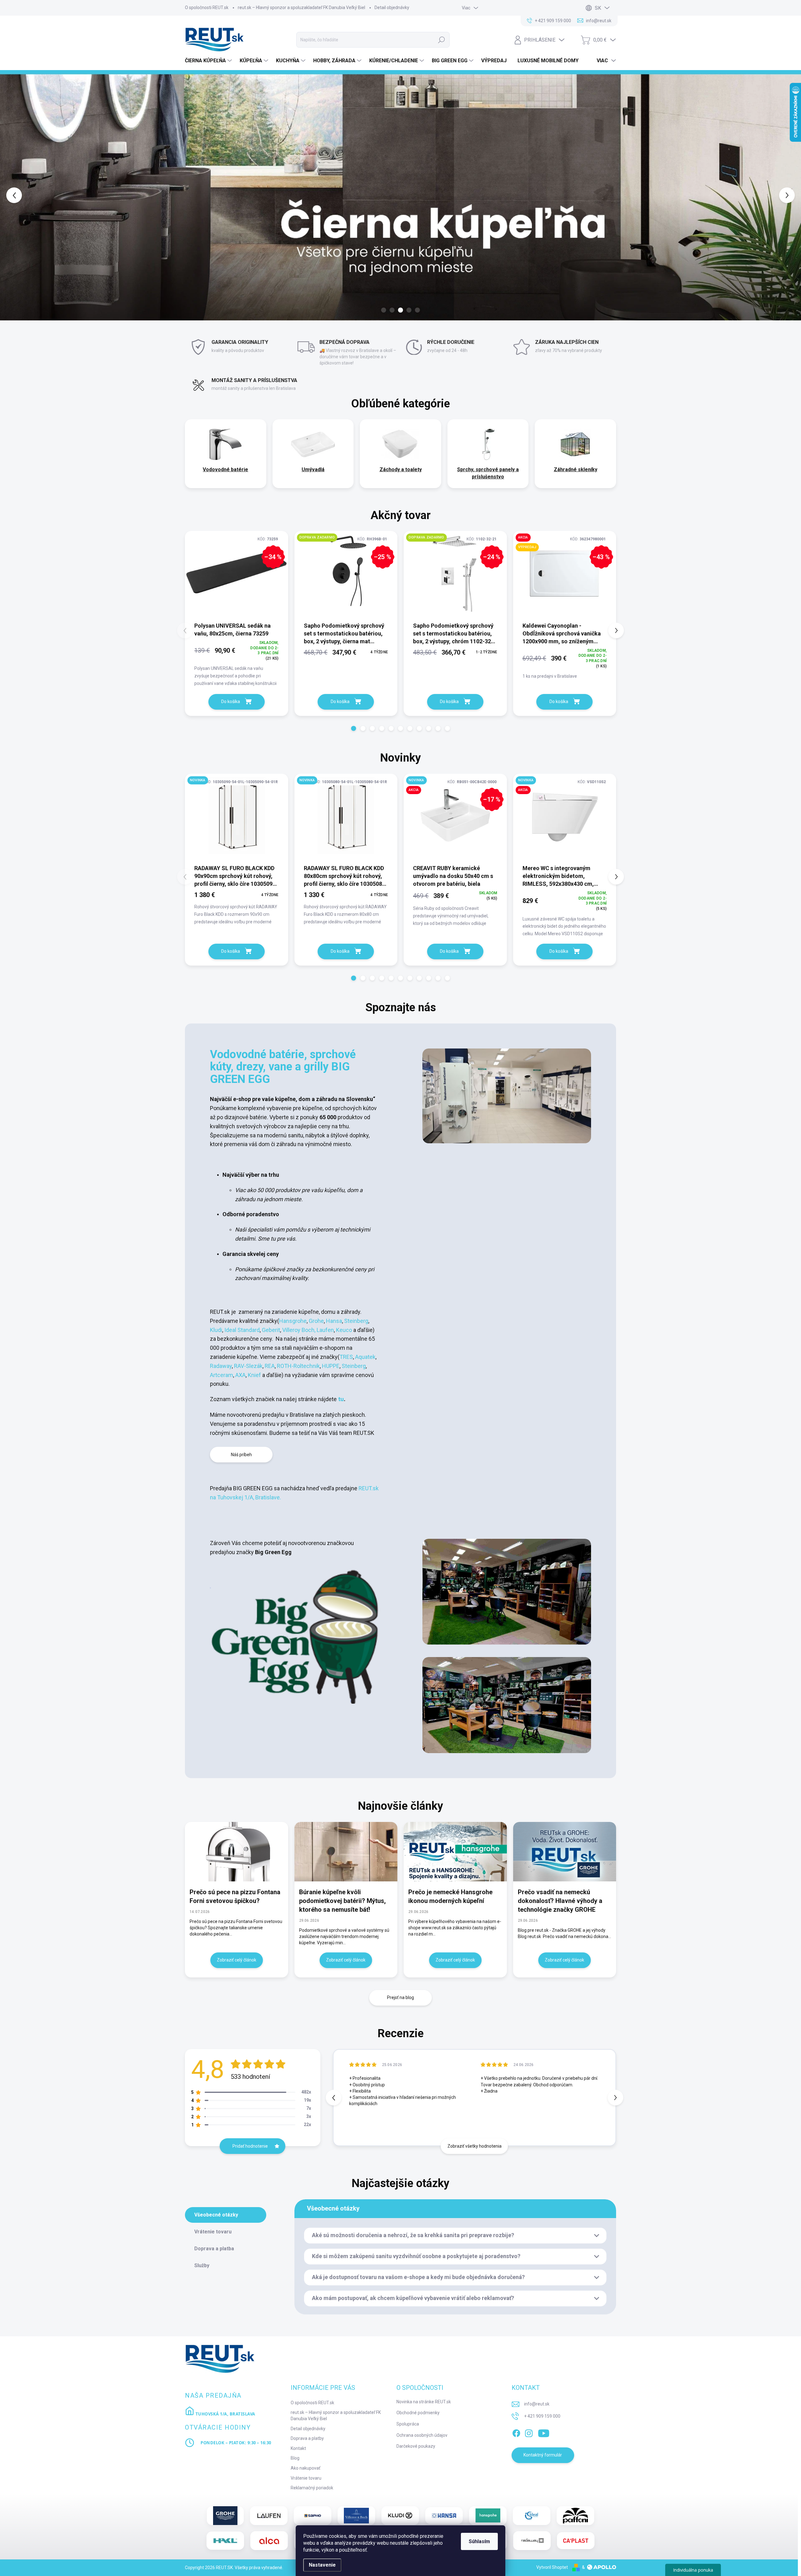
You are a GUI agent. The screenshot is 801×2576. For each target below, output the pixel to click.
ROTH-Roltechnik (298, 1366)
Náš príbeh (241, 1455)
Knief (255, 1375)
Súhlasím (479, 2541)
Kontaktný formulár (543, 2455)
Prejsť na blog (400, 1997)
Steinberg (356, 1321)
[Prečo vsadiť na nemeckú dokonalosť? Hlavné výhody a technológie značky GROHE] (565, 1852)
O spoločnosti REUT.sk (207, 8)
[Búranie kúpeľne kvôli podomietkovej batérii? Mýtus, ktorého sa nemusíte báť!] (346, 1852)
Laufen (325, 1330)
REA (270, 1366)
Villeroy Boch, (298, 1330)
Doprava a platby (307, 2438)
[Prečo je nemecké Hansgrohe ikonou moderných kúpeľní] (455, 1852)
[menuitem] (209, 61)
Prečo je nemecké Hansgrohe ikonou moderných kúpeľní (450, 1896)
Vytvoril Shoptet (552, 2567)
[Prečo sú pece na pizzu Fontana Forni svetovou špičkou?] (237, 1852)
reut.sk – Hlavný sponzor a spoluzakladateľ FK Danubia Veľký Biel (301, 8)
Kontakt (298, 2448)
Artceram (222, 1375)
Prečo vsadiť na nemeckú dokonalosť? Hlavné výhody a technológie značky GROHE (560, 1901)
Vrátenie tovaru (306, 2478)
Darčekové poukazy (416, 2446)
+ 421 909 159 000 (542, 2416)
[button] (32, 195)
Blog (295, 2458)
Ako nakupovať (306, 2468)
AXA (240, 1375)
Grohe (316, 1321)
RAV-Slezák (248, 1366)
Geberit (271, 1330)
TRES (346, 1357)
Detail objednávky (392, 8)
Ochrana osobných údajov (422, 2435)
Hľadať (441, 40)
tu (340, 1399)
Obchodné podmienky (418, 2413)
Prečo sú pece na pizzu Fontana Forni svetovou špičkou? (235, 1896)
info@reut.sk (537, 2404)
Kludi (216, 1330)
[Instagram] (529, 2432)
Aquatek (365, 1357)
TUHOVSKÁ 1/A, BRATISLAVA (225, 2414)
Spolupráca (408, 2424)
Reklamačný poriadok (312, 2488)
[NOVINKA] (237, 819)
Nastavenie (322, 2565)
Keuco (345, 1330)
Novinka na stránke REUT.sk (424, 2402)
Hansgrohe (293, 1321)
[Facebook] (516, 2432)
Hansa (334, 1321)
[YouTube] (544, 2432)
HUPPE (331, 1366)
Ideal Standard (242, 1330)
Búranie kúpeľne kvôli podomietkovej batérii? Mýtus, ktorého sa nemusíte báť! (342, 1901)
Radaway (221, 1366)
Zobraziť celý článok (237, 1960)
